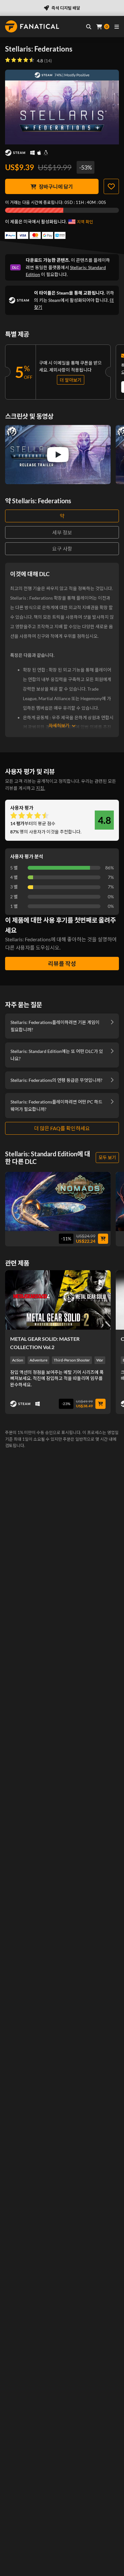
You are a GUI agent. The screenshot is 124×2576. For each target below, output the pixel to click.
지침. (41, 788)
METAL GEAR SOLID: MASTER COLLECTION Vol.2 (45, 1343)
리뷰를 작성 (62, 964)
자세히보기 (59, 725)
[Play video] (58, 455)
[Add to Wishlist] (111, 186)
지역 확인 (85, 222)
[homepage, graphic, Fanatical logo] (32, 26)
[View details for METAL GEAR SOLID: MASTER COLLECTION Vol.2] (58, 1300)
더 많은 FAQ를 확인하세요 (62, 1128)
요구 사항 (62, 549)
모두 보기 (107, 1157)
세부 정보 (62, 532)
